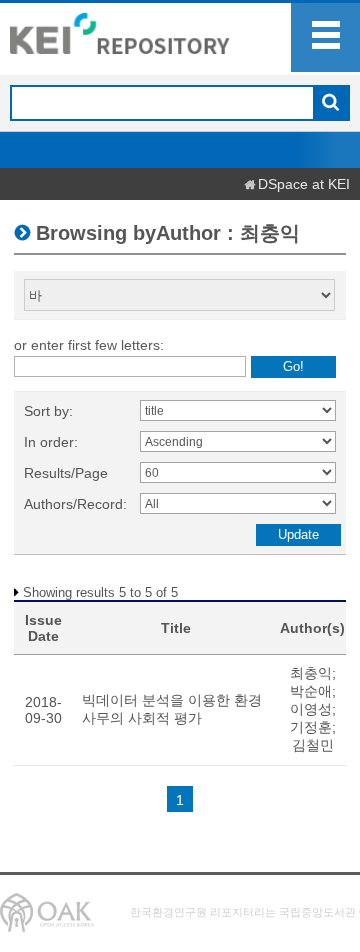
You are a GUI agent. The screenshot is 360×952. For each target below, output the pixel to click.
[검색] (330, 104)
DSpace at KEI (304, 184)
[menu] (325, 37)
